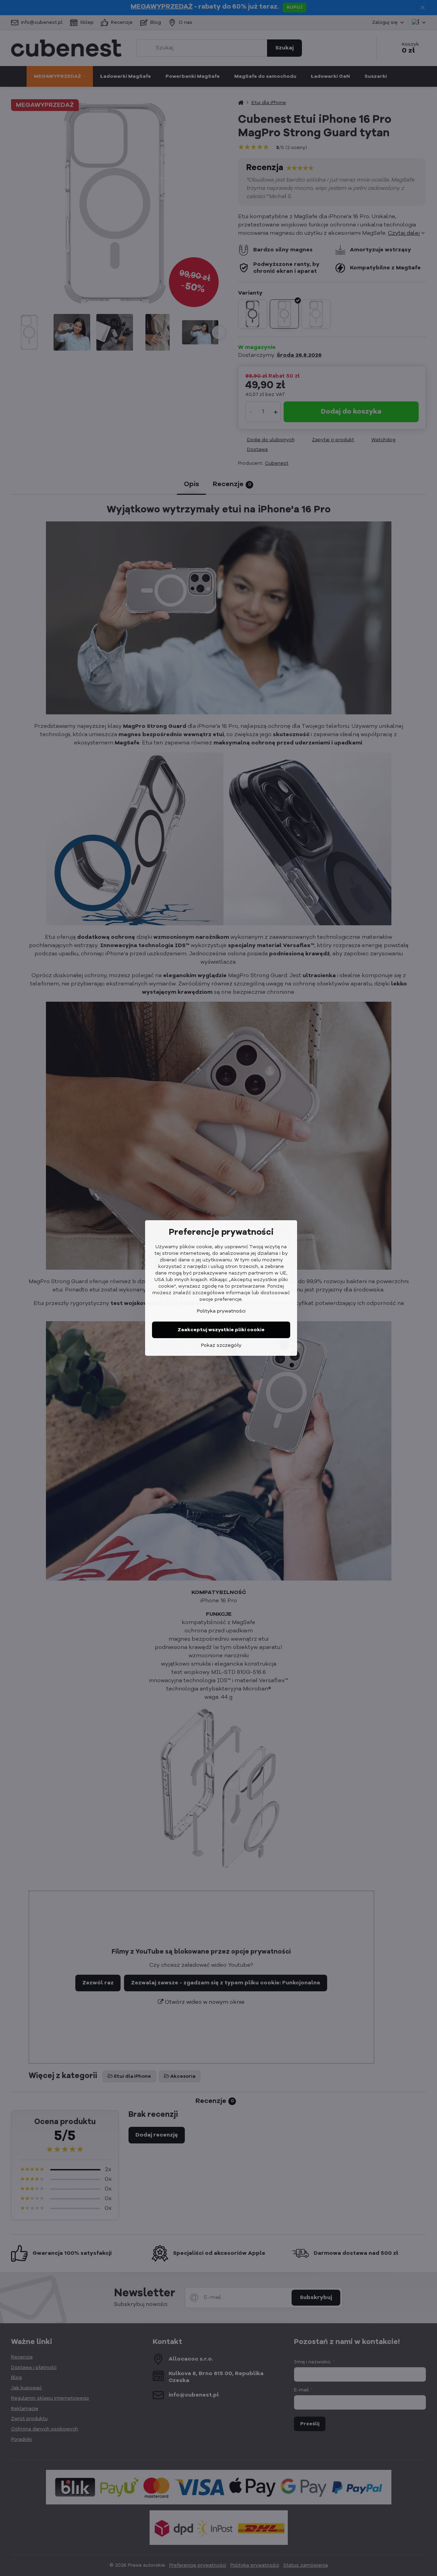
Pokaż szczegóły (221, 1345)
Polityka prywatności (221, 1311)
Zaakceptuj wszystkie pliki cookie (221, 1330)
